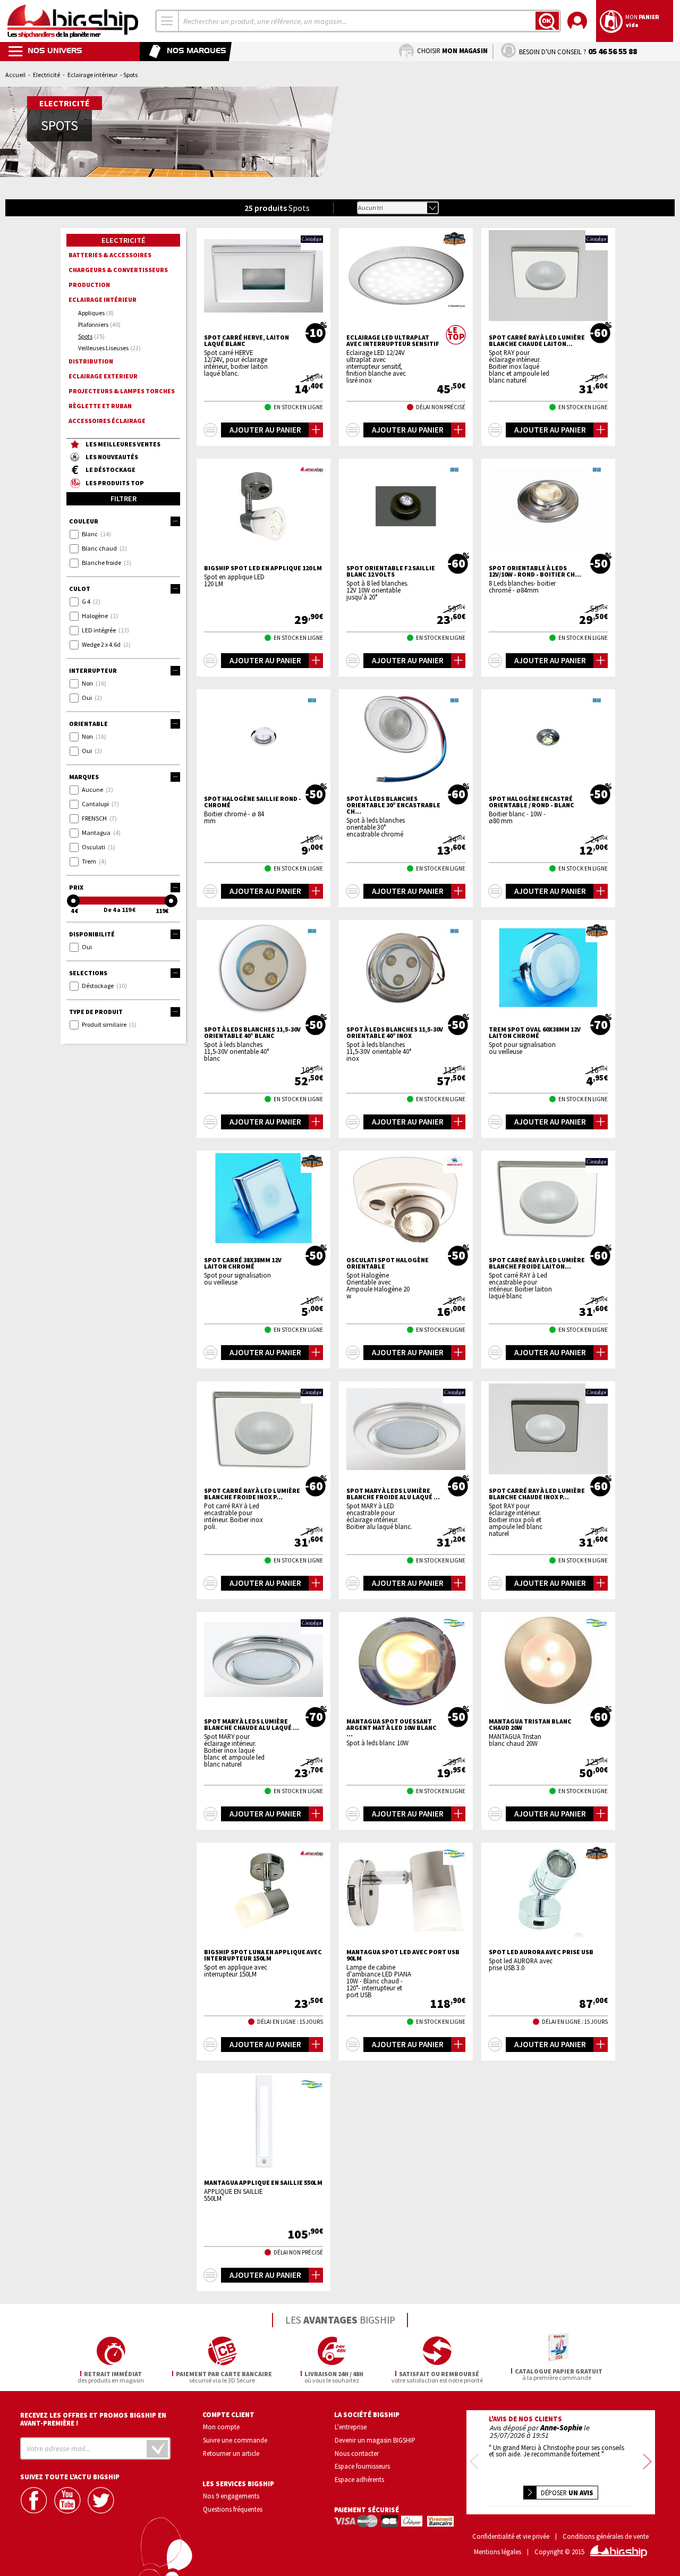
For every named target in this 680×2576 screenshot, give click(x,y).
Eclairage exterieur (103, 376)
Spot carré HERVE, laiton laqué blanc (246, 341)
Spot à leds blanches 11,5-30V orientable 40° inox (395, 1033)
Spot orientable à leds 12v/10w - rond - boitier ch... (535, 571)
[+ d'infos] (210, 430)
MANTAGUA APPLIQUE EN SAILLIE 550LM (263, 2183)
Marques (84, 777)
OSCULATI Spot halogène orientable (388, 1263)
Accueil (15, 75)
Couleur (84, 521)
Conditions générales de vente (606, 2536)
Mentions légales (498, 2552)
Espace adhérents (359, 2479)
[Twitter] (102, 2500)
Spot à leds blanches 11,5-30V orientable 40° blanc (252, 1033)
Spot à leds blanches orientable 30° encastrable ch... (393, 805)
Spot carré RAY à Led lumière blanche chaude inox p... (537, 1494)
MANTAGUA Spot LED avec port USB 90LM (403, 1955)
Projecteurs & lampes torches (122, 391)
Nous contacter (357, 2453)
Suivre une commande (235, 2440)
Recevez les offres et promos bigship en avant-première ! (93, 2419)
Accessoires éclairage (107, 421)
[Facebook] (35, 2500)
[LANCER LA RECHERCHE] (547, 21)
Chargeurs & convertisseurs (118, 270)
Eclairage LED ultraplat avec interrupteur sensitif (393, 341)
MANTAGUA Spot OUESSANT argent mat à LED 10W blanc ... (392, 1728)
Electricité (46, 75)
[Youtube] (69, 2500)
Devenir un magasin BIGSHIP (375, 2440)
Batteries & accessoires (110, 255)
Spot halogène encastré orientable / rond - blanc (532, 802)
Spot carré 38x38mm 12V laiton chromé (243, 1263)
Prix (76, 887)
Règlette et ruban (100, 406)
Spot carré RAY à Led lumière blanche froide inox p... (252, 1494)
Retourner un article (231, 2453)
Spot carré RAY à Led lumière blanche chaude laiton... (537, 341)
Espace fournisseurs (362, 2466)
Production (89, 285)
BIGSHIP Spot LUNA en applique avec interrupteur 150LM (263, 1955)
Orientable (88, 724)
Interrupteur (93, 670)
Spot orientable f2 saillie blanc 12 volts (391, 571)
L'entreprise (351, 2427)
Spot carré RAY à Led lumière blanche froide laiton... (537, 1263)
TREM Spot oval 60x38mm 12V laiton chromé (535, 1033)
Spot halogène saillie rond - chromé (253, 802)
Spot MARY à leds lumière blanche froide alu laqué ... (393, 1494)
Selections (88, 973)
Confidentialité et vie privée (511, 2536)
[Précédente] (474, 2462)
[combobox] (167, 21)
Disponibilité (92, 934)
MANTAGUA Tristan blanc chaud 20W (530, 1725)
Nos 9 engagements (231, 2496)
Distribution (91, 361)
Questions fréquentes (233, 2509)
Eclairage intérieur (92, 75)
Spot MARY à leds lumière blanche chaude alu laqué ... (252, 1725)
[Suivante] (647, 2462)
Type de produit (96, 1012)
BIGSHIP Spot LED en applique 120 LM (263, 568)
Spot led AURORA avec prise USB (541, 1952)
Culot (80, 589)
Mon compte (221, 2427)
